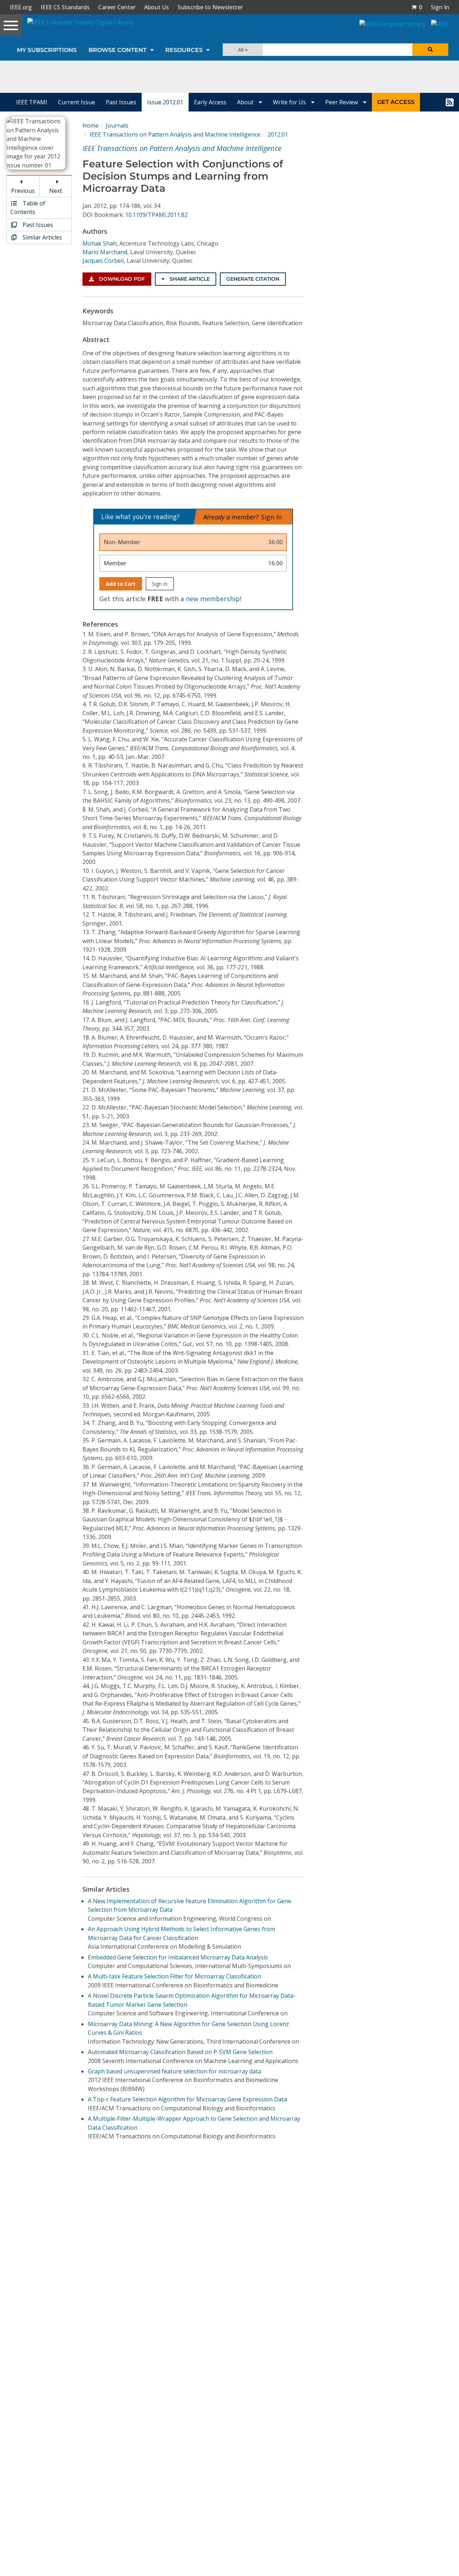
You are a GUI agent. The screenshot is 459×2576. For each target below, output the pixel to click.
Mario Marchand (105, 252)
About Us (157, 7)
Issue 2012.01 (165, 102)
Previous (23, 191)
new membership (213, 599)
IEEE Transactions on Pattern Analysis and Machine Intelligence (175, 134)
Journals (117, 125)
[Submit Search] (430, 50)
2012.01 (278, 134)
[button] (417, 7)
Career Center (117, 7)
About (246, 102)
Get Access (396, 102)
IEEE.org (21, 7)
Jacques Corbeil (103, 261)
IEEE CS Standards (65, 7)
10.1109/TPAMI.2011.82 (156, 215)
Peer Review (342, 102)
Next (56, 191)
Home (91, 125)
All (242, 50)
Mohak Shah (100, 243)
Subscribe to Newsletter (210, 7)
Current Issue (77, 102)
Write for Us (290, 102)
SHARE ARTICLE (189, 279)
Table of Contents (28, 208)
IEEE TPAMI (32, 102)
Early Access (210, 102)
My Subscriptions (47, 50)
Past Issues (121, 102)
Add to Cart (121, 584)
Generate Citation (253, 279)
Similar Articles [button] (42, 237)
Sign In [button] (440, 7)
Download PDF (121, 279)
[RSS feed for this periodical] (450, 102)
